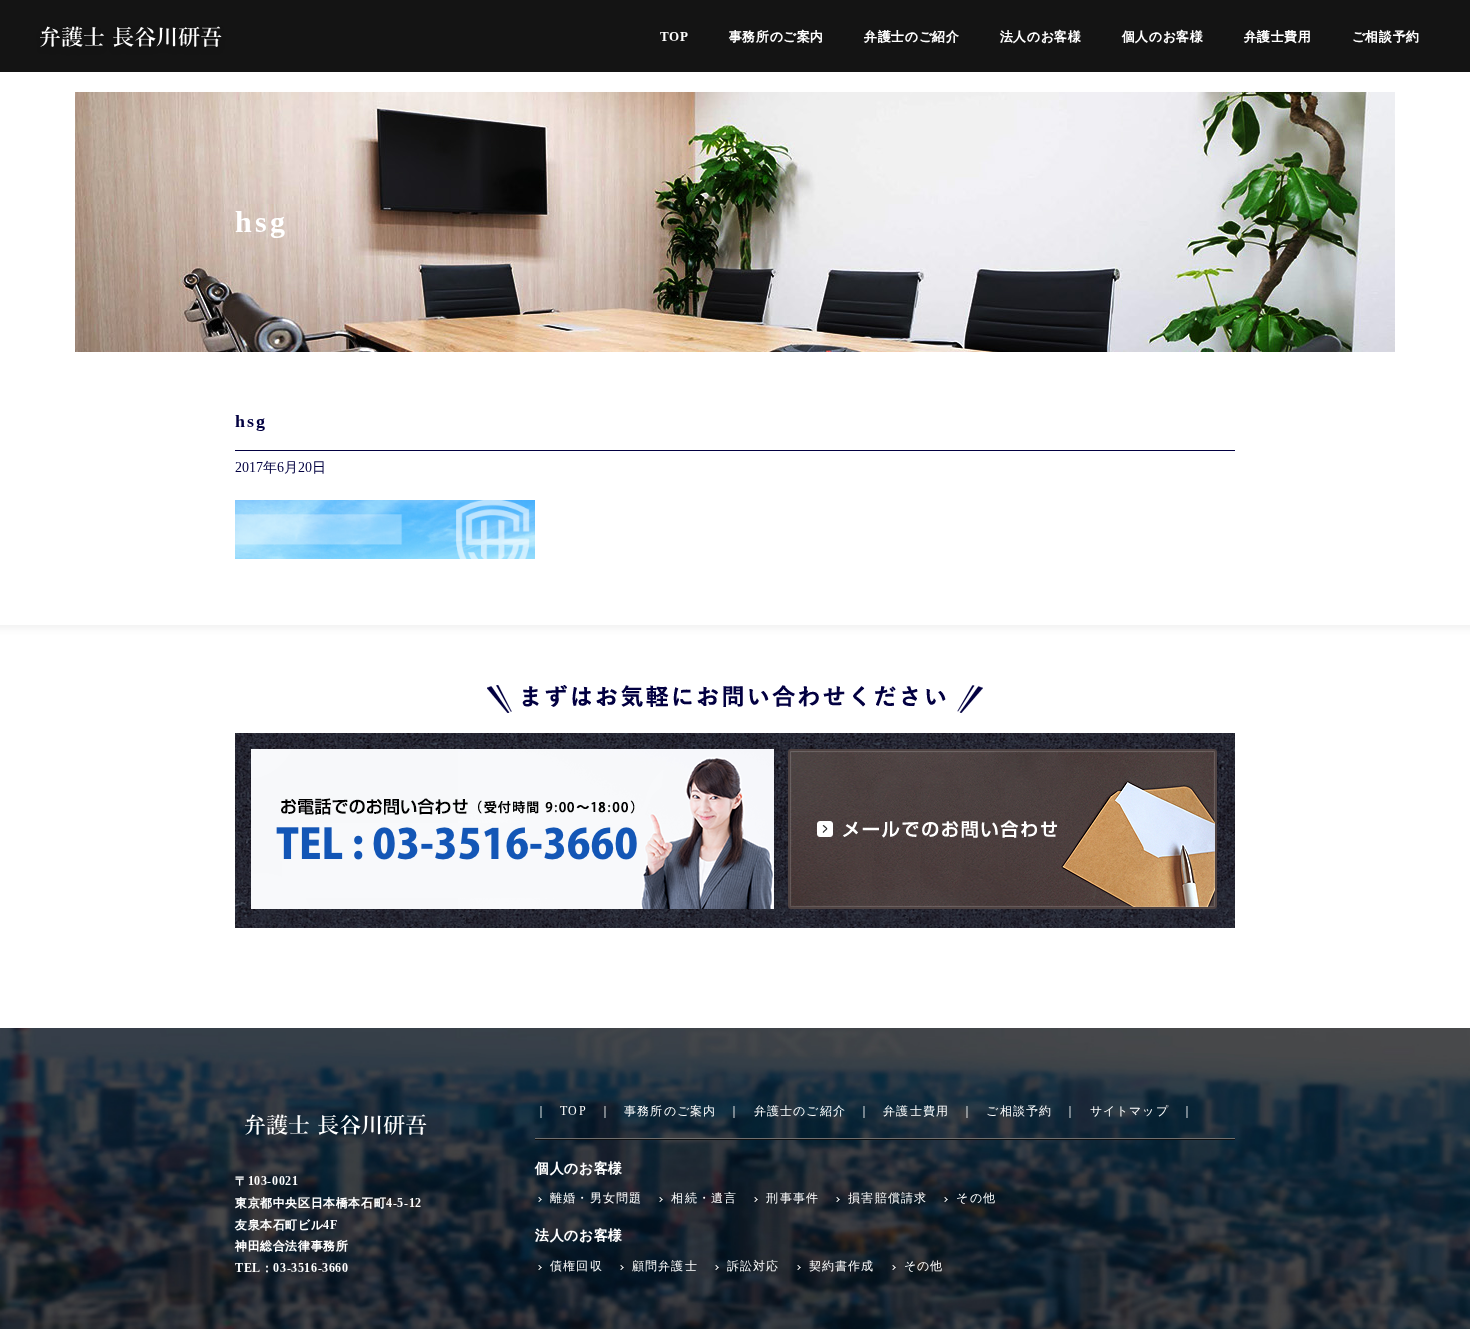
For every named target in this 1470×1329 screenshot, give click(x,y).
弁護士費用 (1278, 37)
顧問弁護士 (665, 1266)
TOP (674, 37)
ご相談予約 (1386, 37)
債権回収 (576, 1266)
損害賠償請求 (887, 1198)
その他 (976, 1198)
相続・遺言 (704, 1198)
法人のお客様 (1041, 37)
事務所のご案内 (777, 37)
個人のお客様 (1163, 37)
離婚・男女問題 (596, 1198)
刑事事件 (792, 1198)
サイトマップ (1129, 1111)
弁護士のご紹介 (912, 37)
